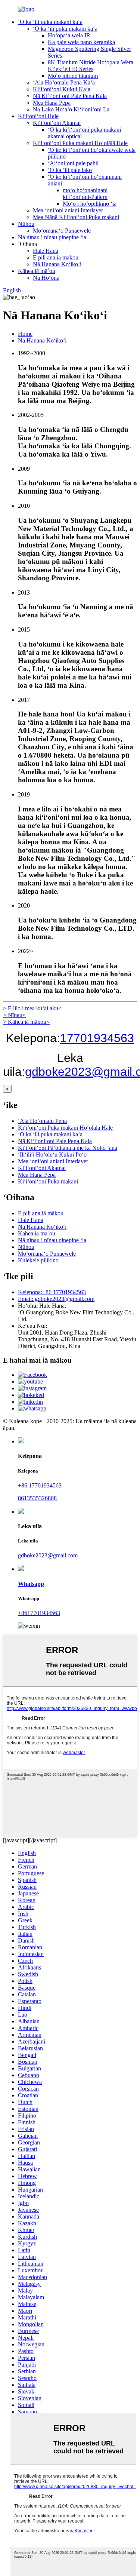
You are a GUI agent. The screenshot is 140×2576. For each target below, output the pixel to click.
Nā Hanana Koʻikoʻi (57, 264)
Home (25, 334)
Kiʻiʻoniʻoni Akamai (57, 123)
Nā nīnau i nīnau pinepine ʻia (52, 237)
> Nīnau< (14, 1015)
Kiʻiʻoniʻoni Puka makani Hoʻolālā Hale (80, 143)
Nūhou (26, 224)
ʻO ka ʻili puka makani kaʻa (50, 22)
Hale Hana (46, 251)
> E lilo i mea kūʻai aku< (32, 1008)
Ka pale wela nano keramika (81, 42)
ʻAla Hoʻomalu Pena (42, 1121)
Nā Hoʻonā (46, 278)
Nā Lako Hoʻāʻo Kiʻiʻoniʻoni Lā (71, 109)
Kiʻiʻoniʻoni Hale (38, 116)
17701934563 (97, 1038)
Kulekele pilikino (38, 1260)
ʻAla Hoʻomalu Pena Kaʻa (64, 82)
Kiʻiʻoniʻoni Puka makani (48, 1181)
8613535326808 (37, 1498)
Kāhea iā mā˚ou (37, 271)
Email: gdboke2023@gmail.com (56, 1299)
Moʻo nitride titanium (73, 76)
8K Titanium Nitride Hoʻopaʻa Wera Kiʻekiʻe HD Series (91, 66)
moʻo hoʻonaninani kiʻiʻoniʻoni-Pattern (85, 194)
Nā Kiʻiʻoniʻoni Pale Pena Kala (70, 96)
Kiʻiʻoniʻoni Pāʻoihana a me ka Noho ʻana (68, 1148)
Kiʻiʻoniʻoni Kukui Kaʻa (62, 89)
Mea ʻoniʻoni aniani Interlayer (68, 210)
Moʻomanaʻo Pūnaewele (62, 231)
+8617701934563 (39, 1613)
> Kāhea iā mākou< (26, 1022)
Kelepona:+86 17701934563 (52, 1292)
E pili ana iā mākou (56, 257)
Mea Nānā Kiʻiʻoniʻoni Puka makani (76, 217)
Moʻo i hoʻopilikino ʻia (90, 204)
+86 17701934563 (40, 1485)
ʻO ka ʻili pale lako (70, 170)
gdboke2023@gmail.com (48, 1555)
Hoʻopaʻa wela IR (69, 35)
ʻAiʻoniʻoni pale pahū (73, 163)
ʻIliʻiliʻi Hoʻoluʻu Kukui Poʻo (52, 1155)
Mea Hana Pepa (52, 103)
